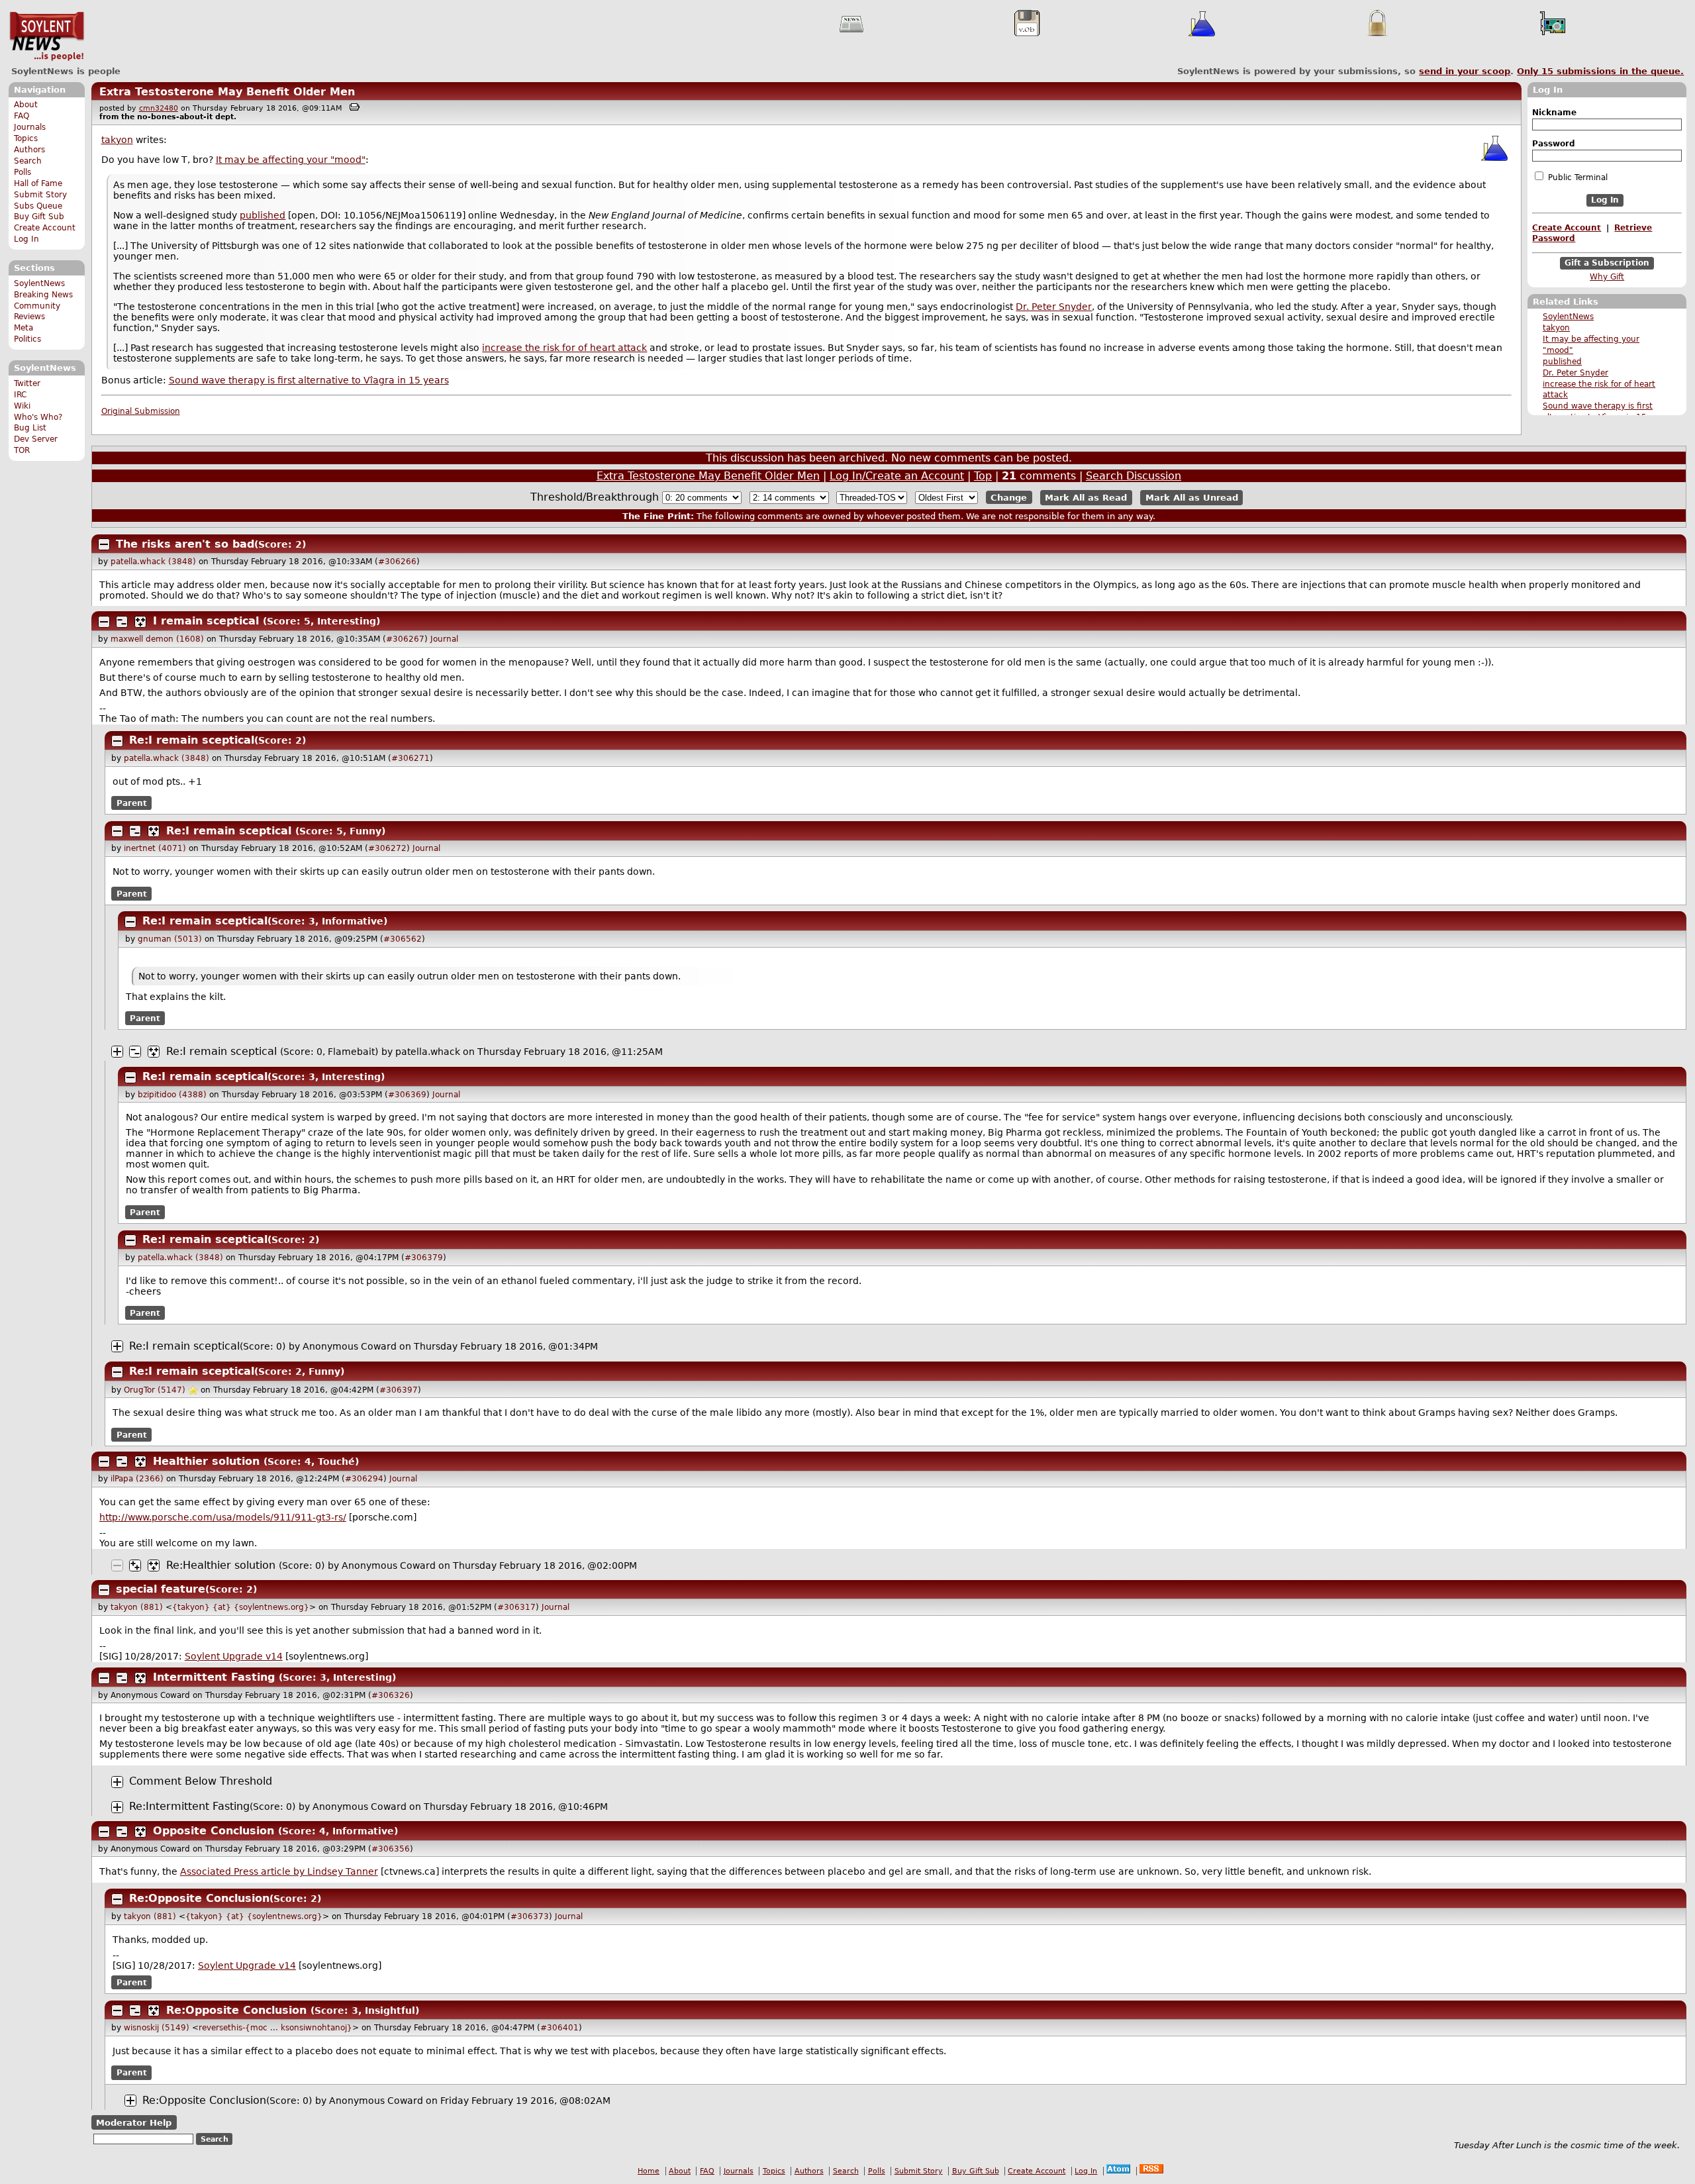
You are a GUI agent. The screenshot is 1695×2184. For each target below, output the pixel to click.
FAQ (22, 116)
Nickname (1554, 113)
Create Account (45, 228)
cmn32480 (159, 108)
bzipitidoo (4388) (172, 1095)
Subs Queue (38, 206)
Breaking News (43, 295)
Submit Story (40, 195)
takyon (1556, 328)
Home (649, 2171)
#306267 (405, 639)
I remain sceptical (206, 621)
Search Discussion (1134, 476)
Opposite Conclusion (214, 1831)
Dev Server (36, 439)
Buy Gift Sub (39, 217)
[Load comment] (117, 1782)
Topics (26, 138)
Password (1554, 144)
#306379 (424, 1258)
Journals (30, 127)
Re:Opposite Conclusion (199, 1898)
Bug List (30, 428)
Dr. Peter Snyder (1575, 373)
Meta (24, 328)
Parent (132, 803)
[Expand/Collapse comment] (104, 544)
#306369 (407, 1095)
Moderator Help (134, 2123)
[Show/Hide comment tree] (122, 622)
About (26, 105)
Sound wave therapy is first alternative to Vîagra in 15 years (309, 380)
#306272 (387, 848)
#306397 (399, 1390)
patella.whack (428, 1052)
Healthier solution (206, 1461)
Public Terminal (1576, 177)
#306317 (516, 1607)
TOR (22, 450)
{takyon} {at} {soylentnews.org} (241, 1607)
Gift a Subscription (1607, 263)
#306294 (364, 1479)
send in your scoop (1465, 71)
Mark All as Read (1086, 498)
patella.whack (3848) (153, 562)
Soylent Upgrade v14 (234, 1656)
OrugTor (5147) (155, 1390)
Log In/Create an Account (897, 476)
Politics (27, 339)
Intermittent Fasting (214, 1677)
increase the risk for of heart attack (564, 348)
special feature (161, 1589)
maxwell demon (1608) (157, 639)
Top (983, 476)
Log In (26, 239)
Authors (29, 150)
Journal (444, 639)
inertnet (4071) (155, 848)
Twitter (27, 383)
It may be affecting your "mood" (291, 160)
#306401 (559, 2028)
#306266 (397, 562)
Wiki (22, 406)
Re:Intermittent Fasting (189, 1806)
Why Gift (1607, 277)
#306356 (391, 1849)
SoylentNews (47, 36)
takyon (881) (137, 1607)
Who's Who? (38, 417)
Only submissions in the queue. (1600, 71)
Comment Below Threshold (201, 1781)
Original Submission (141, 411)
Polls (23, 172)
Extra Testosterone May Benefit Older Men (227, 92)
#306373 (530, 1916)
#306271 (411, 758)
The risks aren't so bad (185, 544)
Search (28, 161)
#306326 (391, 1695)
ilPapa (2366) (137, 1479)
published (1562, 362)
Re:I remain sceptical (192, 740)
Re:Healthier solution (221, 1565)
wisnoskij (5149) (157, 2028)
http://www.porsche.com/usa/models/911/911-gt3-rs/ (223, 1517)
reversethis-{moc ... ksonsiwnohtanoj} (275, 2028)
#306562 (403, 939)
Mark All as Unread (1192, 498)
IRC (20, 395)
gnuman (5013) (170, 939)
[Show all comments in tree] (140, 622)
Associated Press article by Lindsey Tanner (279, 1871)
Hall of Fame (38, 183)
